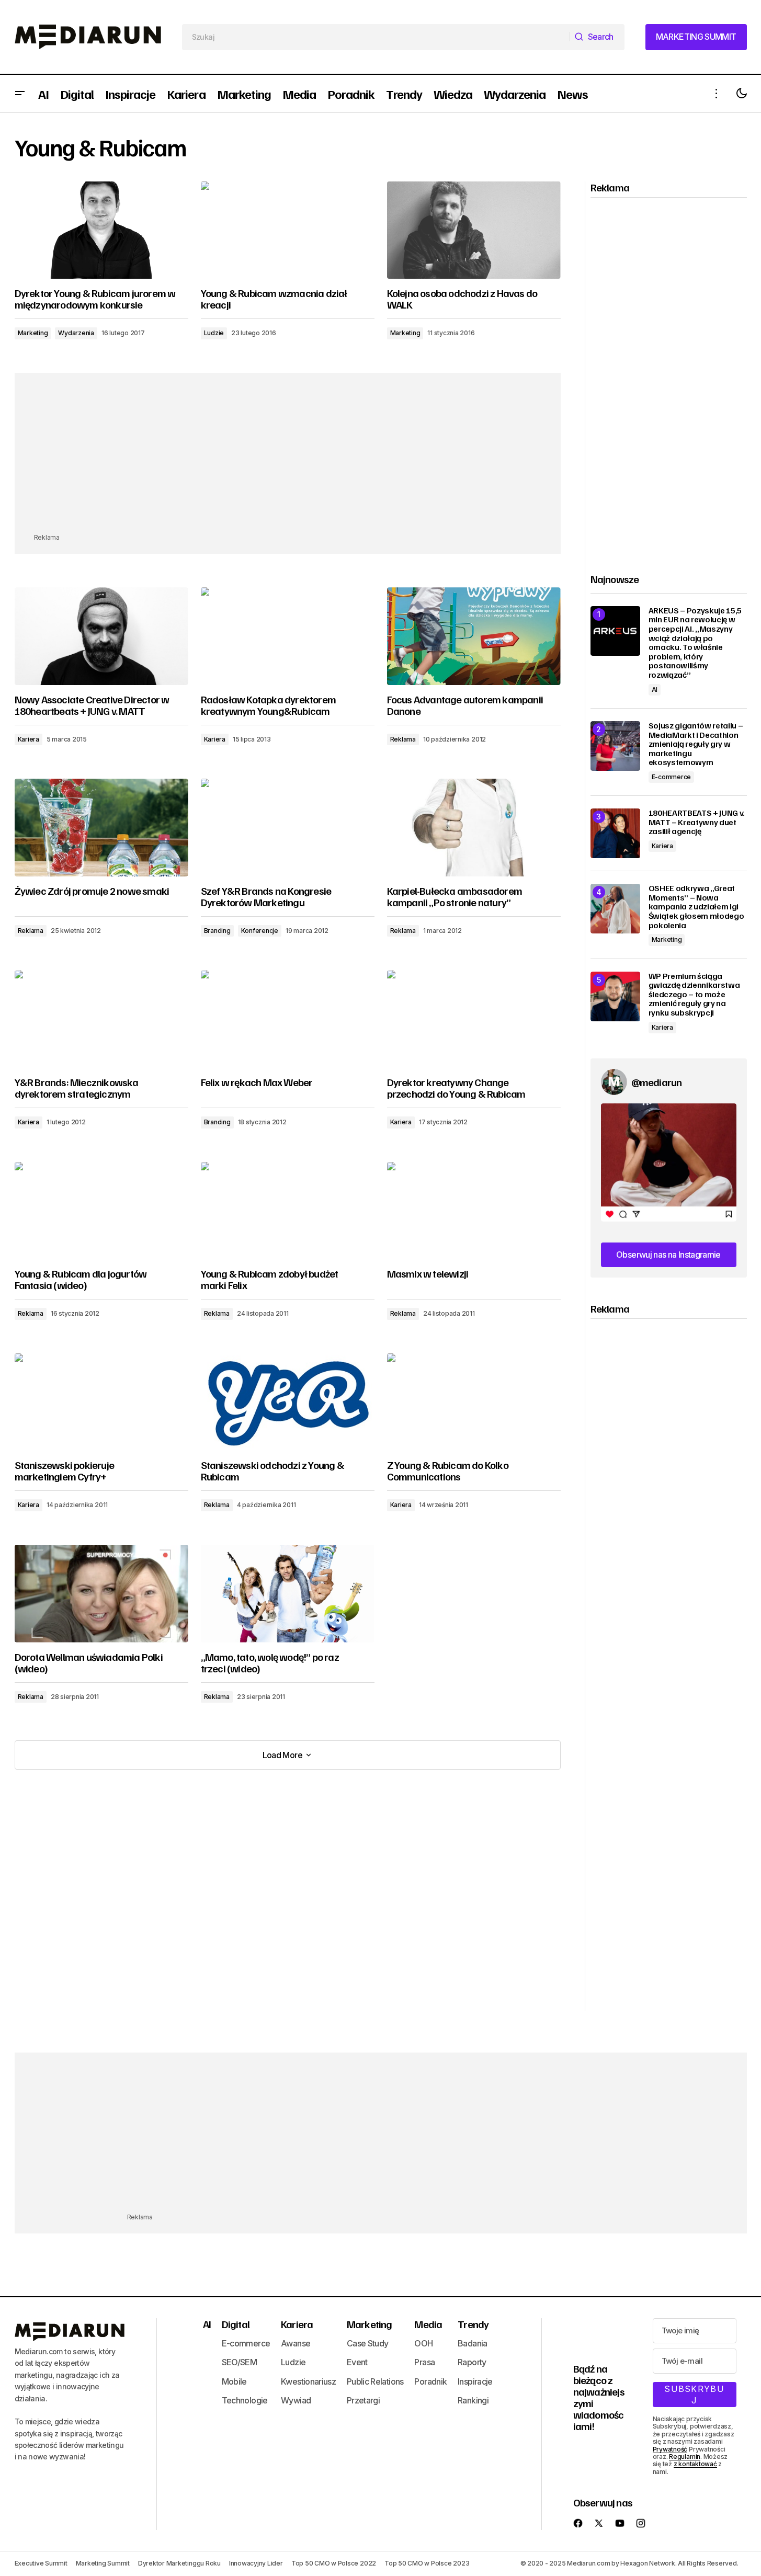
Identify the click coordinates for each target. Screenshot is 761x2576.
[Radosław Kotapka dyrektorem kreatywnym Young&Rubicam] (288, 636)
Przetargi (363, 2400)
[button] (20, 94)
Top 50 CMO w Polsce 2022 (334, 2563)
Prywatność (670, 2449)
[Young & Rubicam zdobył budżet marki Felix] (288, 1211)
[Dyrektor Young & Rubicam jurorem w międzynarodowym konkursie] (101, 230)
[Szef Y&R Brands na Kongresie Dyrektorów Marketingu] (288, 828)
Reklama (403, 739)
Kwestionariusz (308, 2381)
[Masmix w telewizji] (474, 1211)
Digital (236, 2324)
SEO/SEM (240, 2362)
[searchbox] (376, 37)
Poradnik (430, 2381)
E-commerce (672, 777)
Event (357, 2362)
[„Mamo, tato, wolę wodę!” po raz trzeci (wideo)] (288, 1594)
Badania (473, 2343)
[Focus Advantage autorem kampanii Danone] (474, 636)
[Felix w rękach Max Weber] (288, 1019)
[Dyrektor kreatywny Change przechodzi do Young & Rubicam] (474, 1019)
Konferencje (260, 931)
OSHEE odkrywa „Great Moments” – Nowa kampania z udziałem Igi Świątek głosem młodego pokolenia (696, 907)
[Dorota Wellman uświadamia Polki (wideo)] (101, 1594)
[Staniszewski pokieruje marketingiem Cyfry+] (101, 1402)
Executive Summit (41, 2563)
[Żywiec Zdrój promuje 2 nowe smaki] (101, 828)
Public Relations (375, 2381)
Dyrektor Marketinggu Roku (179, 2563)
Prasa (424, 2362)
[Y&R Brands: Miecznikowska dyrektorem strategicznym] (101, 1019)
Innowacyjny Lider (256, 2563)
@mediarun (657, 1082)
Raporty (472, 2362)
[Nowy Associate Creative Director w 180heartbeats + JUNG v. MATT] (101, 636)
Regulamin (685, 2457)
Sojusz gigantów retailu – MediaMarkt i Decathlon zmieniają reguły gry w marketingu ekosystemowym (696, 744)
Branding (217, 931)
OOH (423, 2343)
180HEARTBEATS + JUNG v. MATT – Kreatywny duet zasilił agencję (697, 822)
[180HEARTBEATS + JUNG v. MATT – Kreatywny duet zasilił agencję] (615, 833)
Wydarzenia (76, 333)
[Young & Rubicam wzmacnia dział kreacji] (288, 230)
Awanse (296, 2343)
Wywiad (296, 2400)
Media (428, 2324)
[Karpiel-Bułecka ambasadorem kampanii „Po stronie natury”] (474, 828)
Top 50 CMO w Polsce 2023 (427, 2563)
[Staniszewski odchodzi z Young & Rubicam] (288, 1402)
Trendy (473, 2324)
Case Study (368, 2343)
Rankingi (473, 2400)
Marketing (33, 333)
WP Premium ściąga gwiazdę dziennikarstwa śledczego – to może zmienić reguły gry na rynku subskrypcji (694, 995)
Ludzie (214, 333)
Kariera (29, 739)
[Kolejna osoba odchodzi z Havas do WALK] (474, 230)
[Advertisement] (288, 459)
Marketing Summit (103, 2563)
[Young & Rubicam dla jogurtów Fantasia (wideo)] (101, 1211)
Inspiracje (475, 2381)
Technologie (245, 2400)
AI (655, 689)
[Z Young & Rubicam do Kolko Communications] (474, 1402)
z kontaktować (695, 2464)
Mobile (234, 2381)
